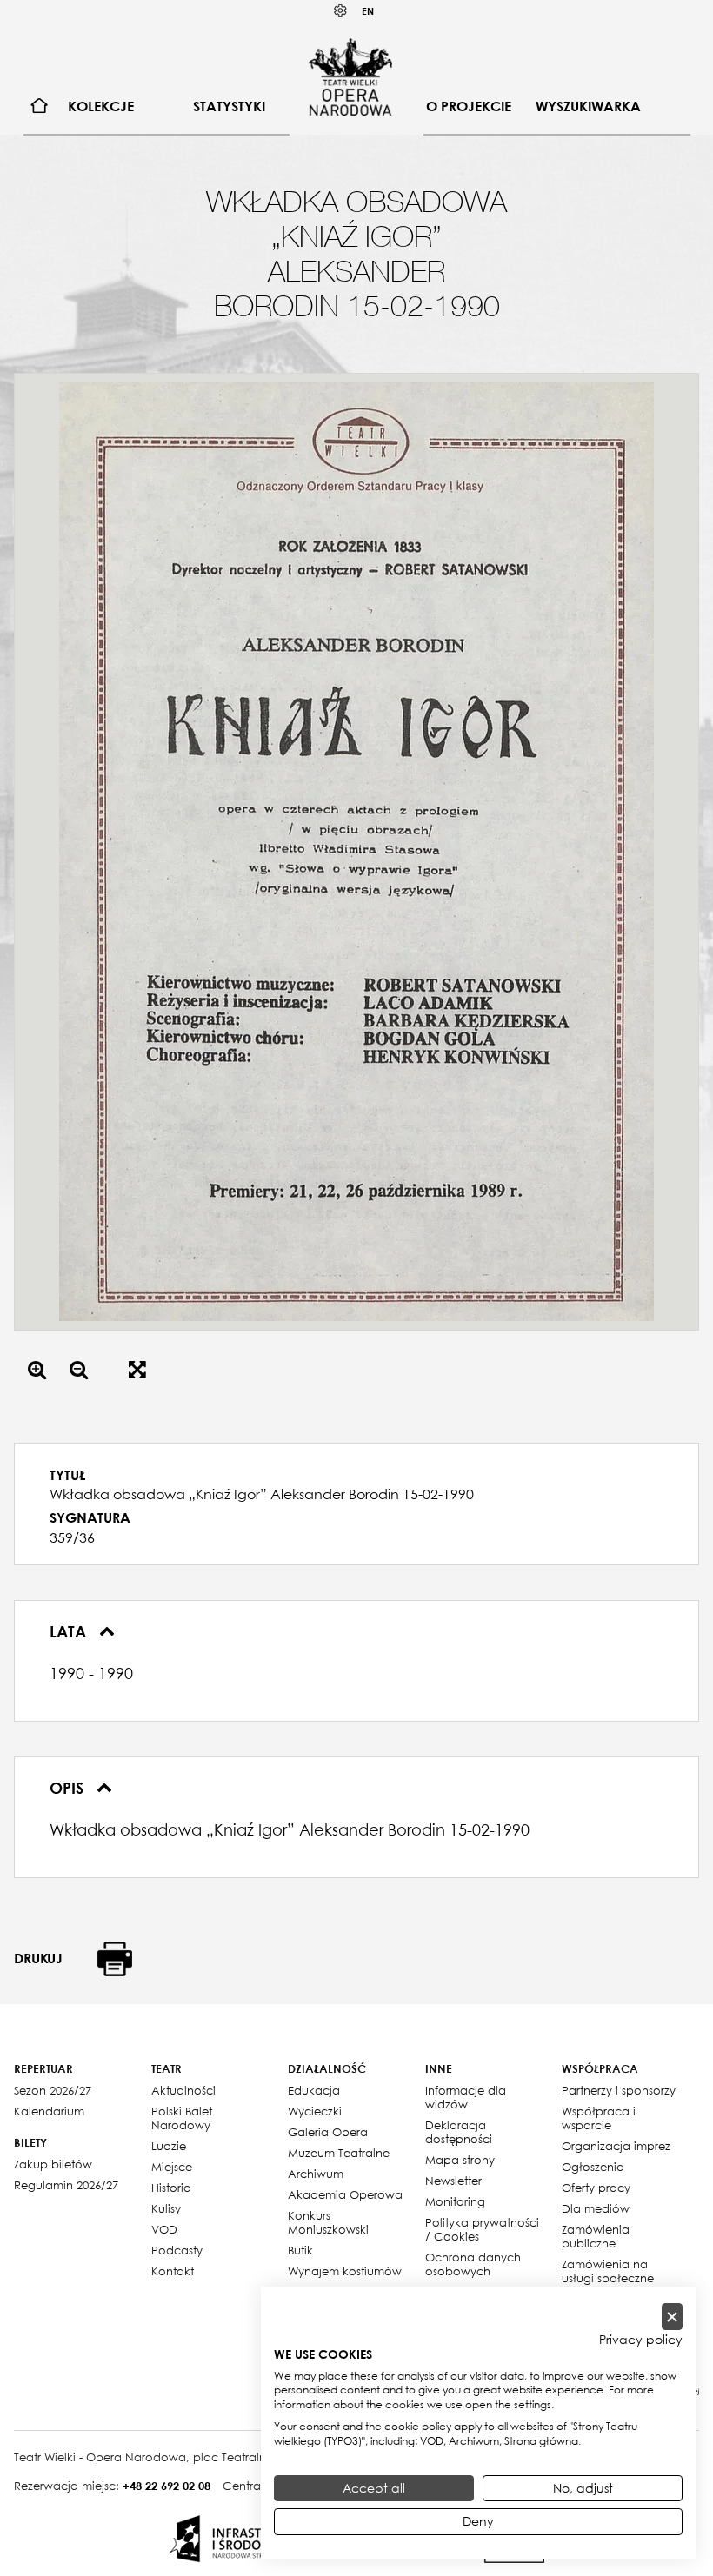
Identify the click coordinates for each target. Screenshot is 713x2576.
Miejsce (172, 2167)
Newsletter (453, 2181)
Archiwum (316, 2174)
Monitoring (455, 2201)
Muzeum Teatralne (339, 2153)
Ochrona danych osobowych (473, 2264)
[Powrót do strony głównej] (350, 76)
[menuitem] (40, 106)
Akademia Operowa (345, 2194)
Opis (69, 1788)
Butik (300, 2250)
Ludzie (169, 2146)
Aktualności (183, 2090)
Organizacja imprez (616, 2146)
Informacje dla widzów (466, 2097)
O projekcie (469, 106)
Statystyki (229, 106)
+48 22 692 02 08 (167, 2486)
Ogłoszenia (593, 2167)
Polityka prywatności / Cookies (482, 2229)
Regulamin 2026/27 (66, 2185)
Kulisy (166, 2208)
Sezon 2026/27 (53, 2090)
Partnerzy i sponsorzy (619, 2090)
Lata (70, 1631)
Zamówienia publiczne (596, 2236)
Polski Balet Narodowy (182, 2118)
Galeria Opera (328, 2132)
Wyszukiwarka (588, 106)
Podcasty (177, 2250)
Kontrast (341, 11)
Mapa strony (460, 2160)
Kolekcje (101, 106)
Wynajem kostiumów (345, 2271)
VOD (164, 2229)
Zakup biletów (53, 2164)
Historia (171, 2188)
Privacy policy (641, 2340)
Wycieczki (315, 2111)
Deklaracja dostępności (459, 2132)
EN (368, 11)
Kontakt (173, 2271)
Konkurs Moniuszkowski (328, 2222)
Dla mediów (596, 2208)
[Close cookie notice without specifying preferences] (672, 2317)
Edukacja (314, 2090)
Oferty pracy (596, 2188)
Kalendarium (49, 2111)
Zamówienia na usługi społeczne (608, 2271)
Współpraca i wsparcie (599, 2118)
